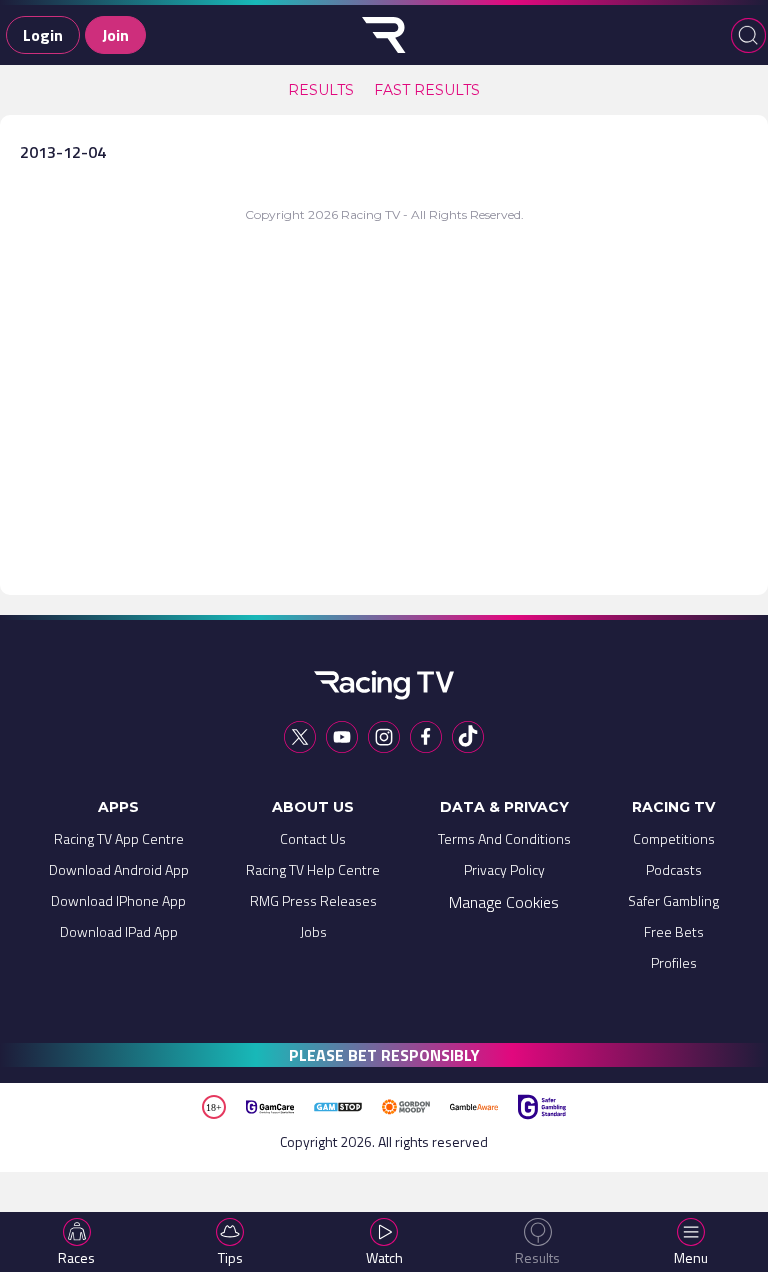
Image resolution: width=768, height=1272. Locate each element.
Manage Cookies (504, 902)
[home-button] (384, 35)
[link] (321, 90)
